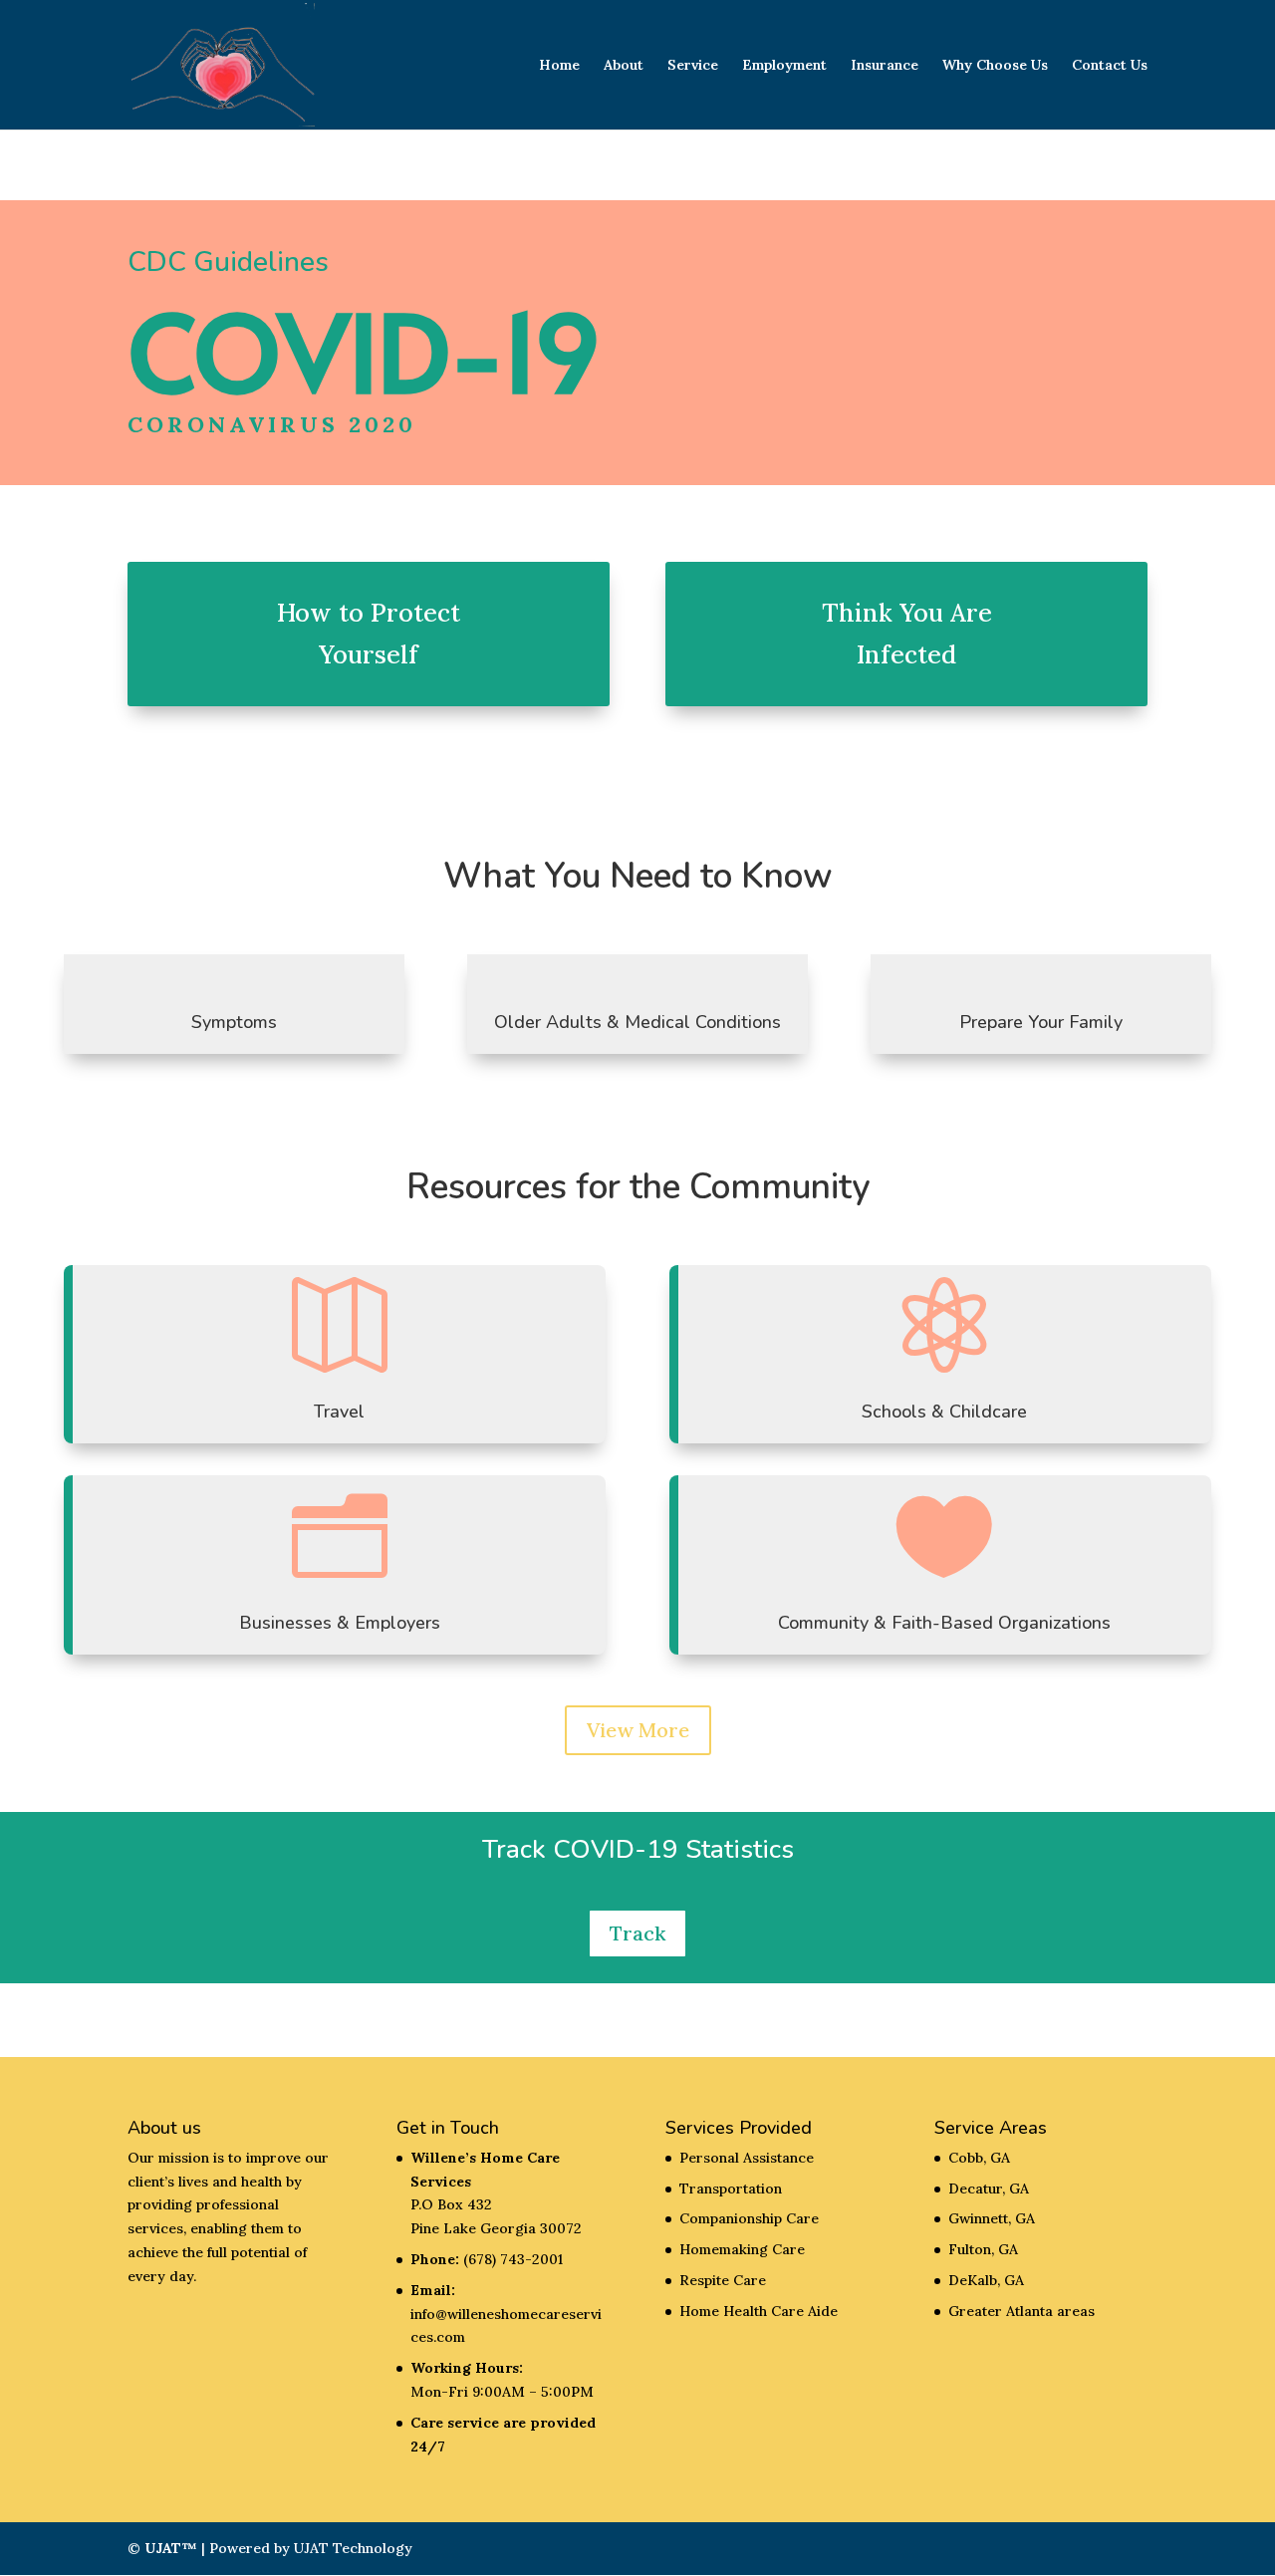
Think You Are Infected (907, 634)
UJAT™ (173, 2548)
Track (637, 1933)
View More (638, 1730)
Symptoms (234, 1022)
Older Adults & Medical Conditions (637, 1022)
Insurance (885, 66)
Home (559, 66)
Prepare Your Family (1041, 1022)
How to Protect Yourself (369, 634)
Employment (784, 66)
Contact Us (1110, 66)
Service (693, 66)
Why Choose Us (995, 66)
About (624, 66)
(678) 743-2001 (513, 2259)
